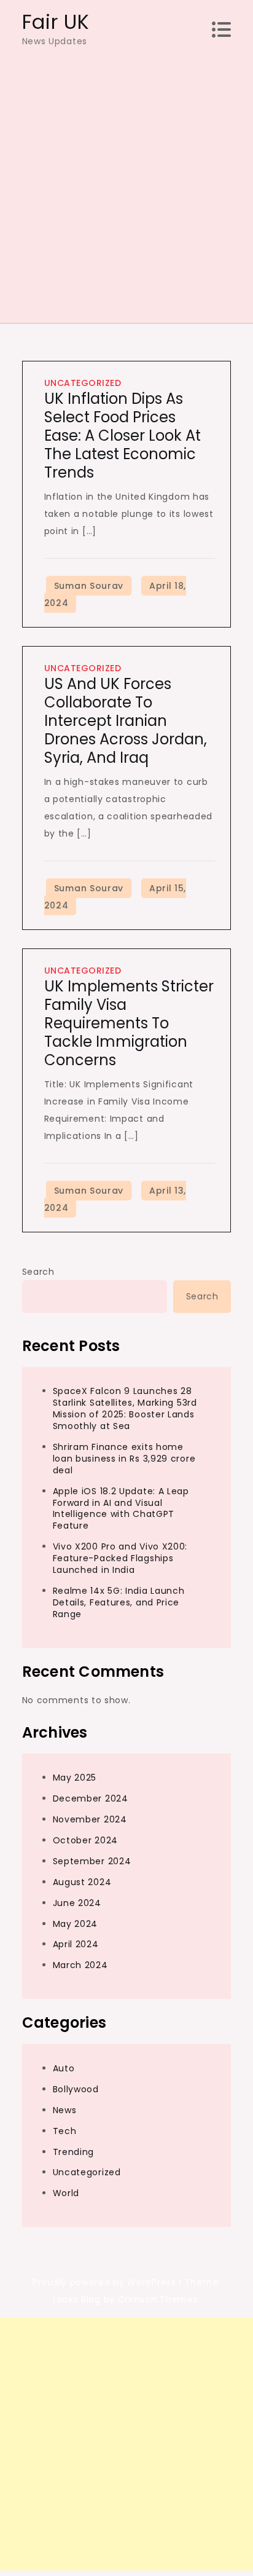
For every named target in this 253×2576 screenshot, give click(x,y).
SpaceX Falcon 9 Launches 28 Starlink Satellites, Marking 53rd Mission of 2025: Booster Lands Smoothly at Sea (125, 1408)
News (65, 2110)
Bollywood (76, 2089)
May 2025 (75, 1778)
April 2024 (76, 1944)
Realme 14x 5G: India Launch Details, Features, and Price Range (119, 1602)
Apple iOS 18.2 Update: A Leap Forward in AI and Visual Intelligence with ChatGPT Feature (121, 1509)
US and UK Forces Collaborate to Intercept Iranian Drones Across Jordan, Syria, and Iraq (126, 721)
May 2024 (76, 1924)
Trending (74, 2152)
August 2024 (82, 1882)
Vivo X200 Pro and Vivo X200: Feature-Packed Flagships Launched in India (120, 1558)
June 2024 (77, 1903)
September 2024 (92, 1861)
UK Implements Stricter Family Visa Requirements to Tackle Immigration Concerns (129, 1023)
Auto (64, 2068)
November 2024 (90, 1819)
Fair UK (56, 22)
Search (38, 1272)
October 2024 (85, 1840)
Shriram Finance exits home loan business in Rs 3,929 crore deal (124, 1459)
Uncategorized (83, 383)
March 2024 (80, 1965)
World (66, 2193)
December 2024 (91, 1798)
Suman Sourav (89, 586)
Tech (65, 2131)
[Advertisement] (126, 181)
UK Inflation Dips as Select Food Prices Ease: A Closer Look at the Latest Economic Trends (123, 435)
